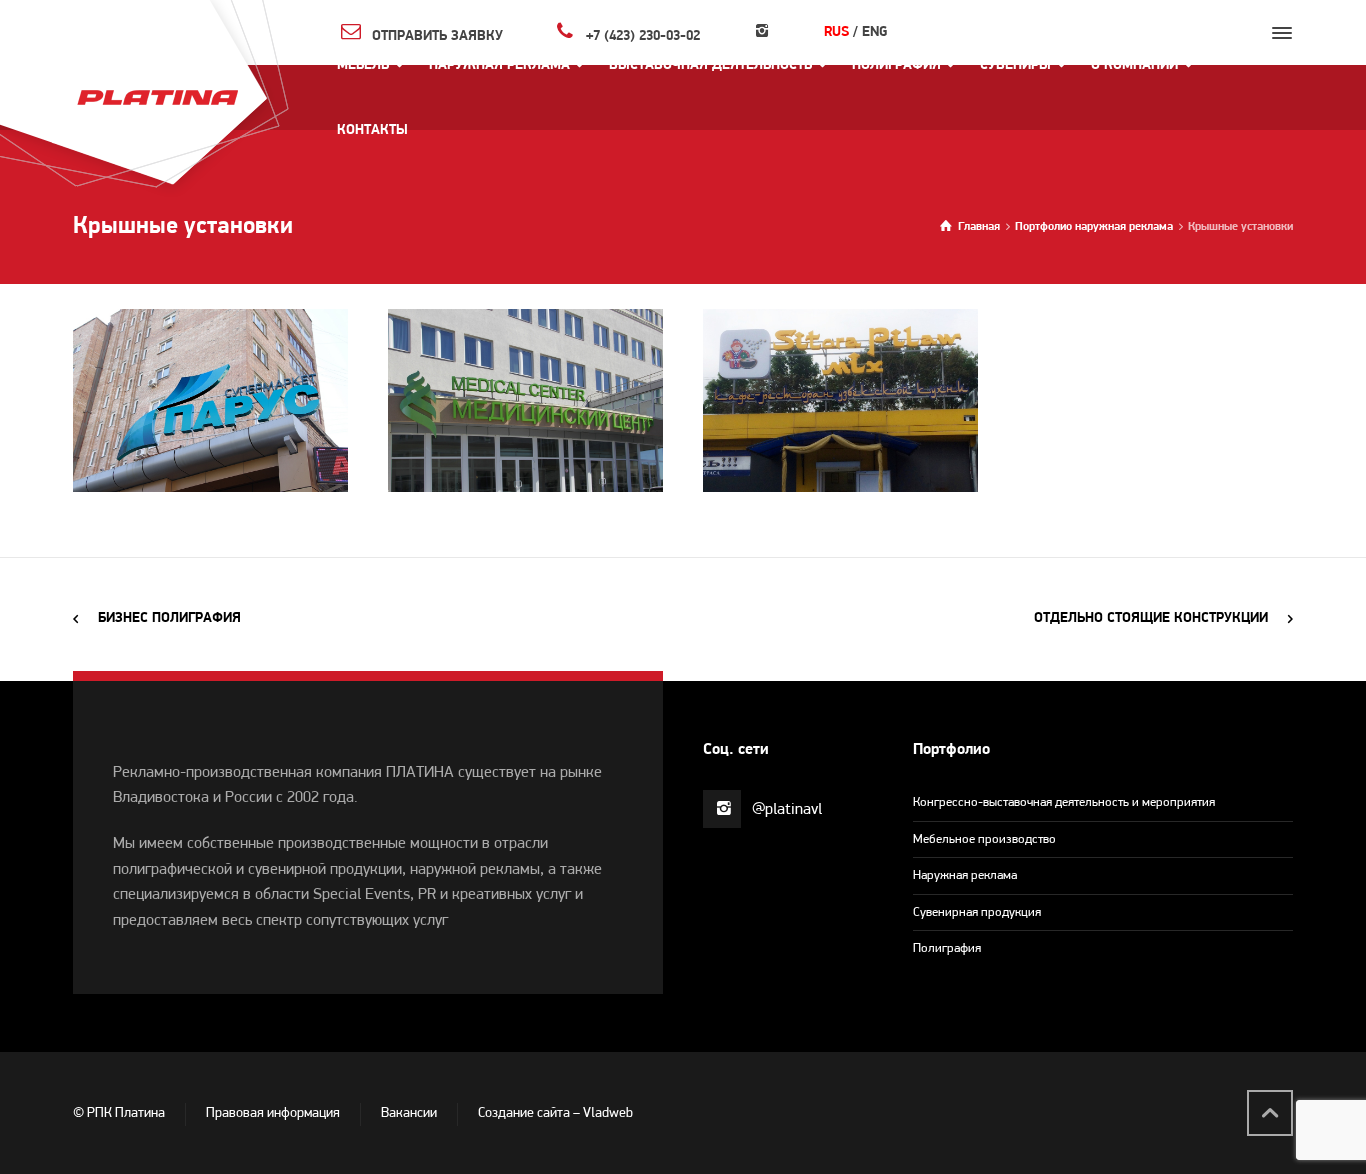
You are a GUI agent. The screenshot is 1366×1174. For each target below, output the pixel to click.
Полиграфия (947, 948)
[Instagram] (762, 32)
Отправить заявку (437, 35)
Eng (874, 32)
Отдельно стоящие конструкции (1151, 618)
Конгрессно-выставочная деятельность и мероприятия (1064, 802)
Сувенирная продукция (977, 912)
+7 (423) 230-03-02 (643, 35)
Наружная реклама (965, 875)
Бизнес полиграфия (169, 618)
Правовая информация (273, 1113)
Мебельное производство (984, 839)
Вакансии (409, 1113)
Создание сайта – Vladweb (555, 1113)
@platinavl (787, 810)
